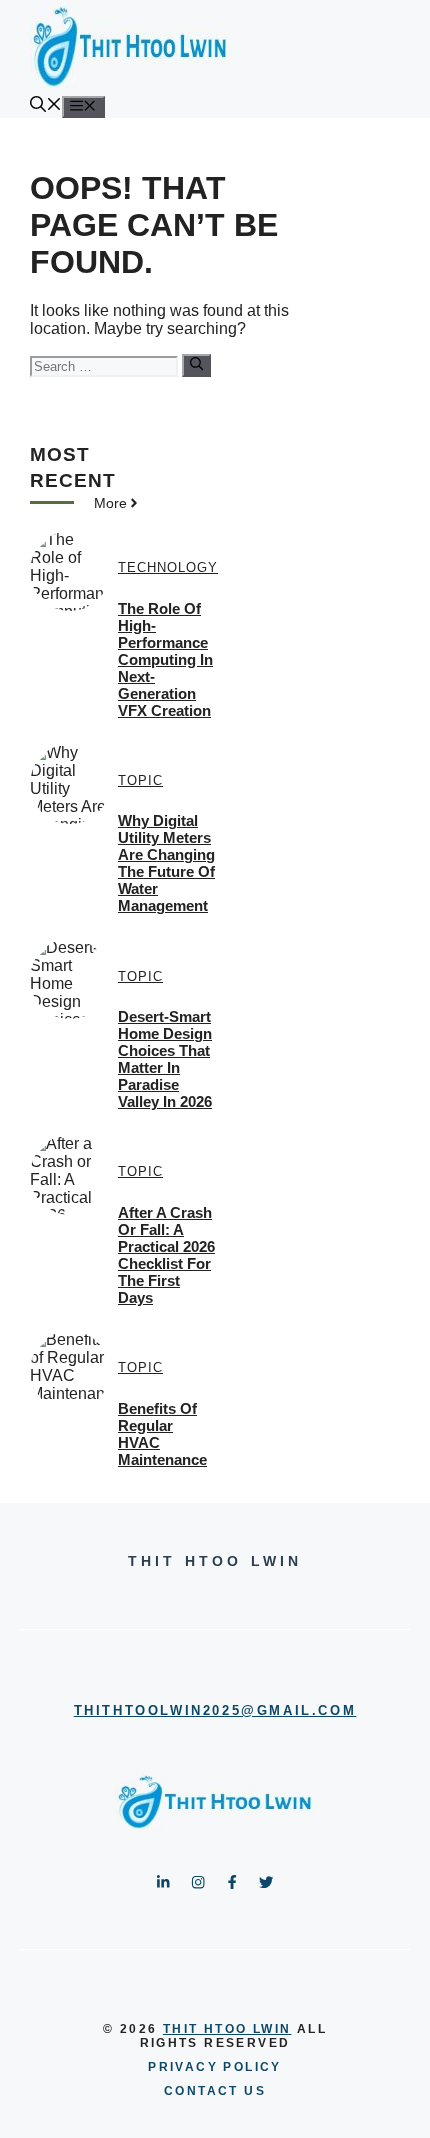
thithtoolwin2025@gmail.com (215, 1710)
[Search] (196, 365)
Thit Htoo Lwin (227, 2029)
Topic (140, 780)
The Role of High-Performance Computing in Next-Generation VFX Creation (165, 659)
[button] (46, 106)
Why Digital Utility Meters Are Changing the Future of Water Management (166, 863)
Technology (168, 567)
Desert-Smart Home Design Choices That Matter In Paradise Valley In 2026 (165, 1059)
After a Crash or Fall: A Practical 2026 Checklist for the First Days (166, 1255)
